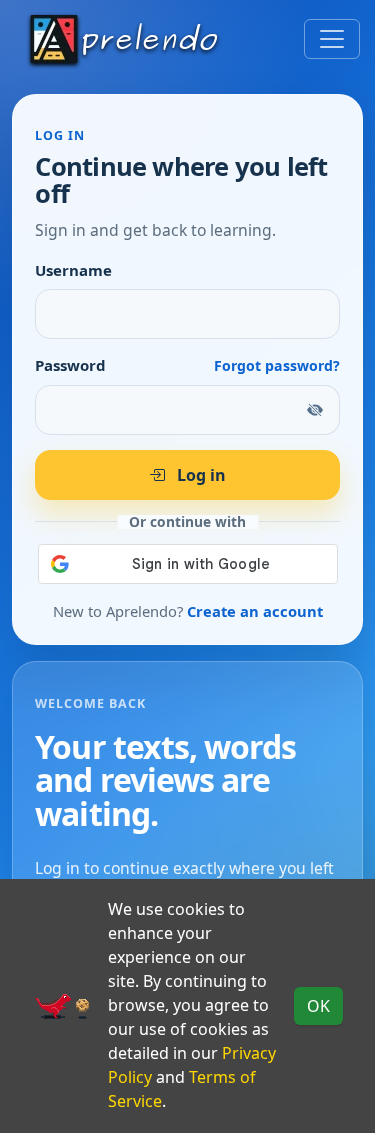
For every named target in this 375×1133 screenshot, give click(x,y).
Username (73, 270)
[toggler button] (332, 39)
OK (318, 1006)
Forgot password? (277, 365)
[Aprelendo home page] (124, 39)
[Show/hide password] (316, 410)
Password (70, 365)
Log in (199, 475)
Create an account (255, 611)
